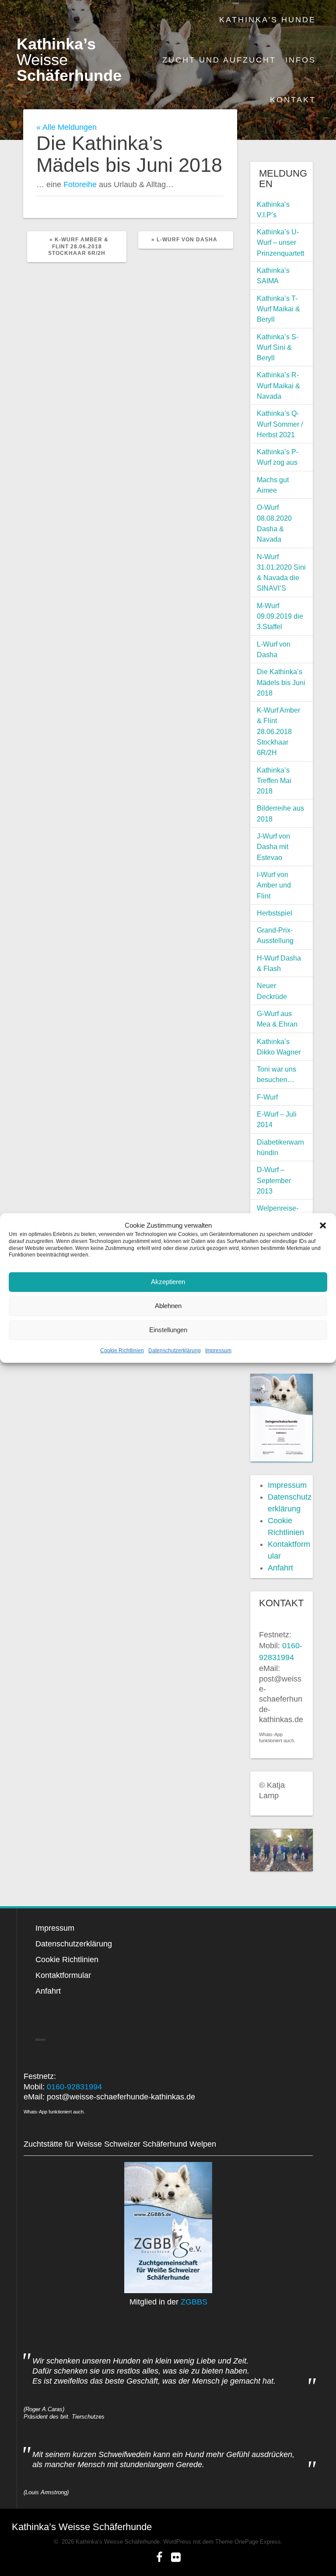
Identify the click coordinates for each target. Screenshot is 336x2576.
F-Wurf (267, 1097)
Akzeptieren (168, 1282)
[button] (323, 1225)
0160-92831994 (74, 2087)
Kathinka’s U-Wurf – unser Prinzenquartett (280, 242)
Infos (301, 60)
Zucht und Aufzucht (219, 60)
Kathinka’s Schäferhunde (69, 60)
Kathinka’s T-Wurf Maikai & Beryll (278, 309)
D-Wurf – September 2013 (274, 1180)
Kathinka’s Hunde (268, 20)
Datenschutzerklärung (175, 1351)
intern (40, 2040)
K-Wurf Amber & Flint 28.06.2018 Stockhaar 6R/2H (278, 731)
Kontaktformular (63, 1975)
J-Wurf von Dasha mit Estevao (273, 847)
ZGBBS (194, 2302)
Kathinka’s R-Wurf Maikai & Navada (278, 385)
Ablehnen (168, 1306)
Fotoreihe (80, 184)
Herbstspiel (275, 913)
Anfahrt (280, 1568)
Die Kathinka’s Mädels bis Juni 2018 (281, 682)
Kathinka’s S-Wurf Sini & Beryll (278, 347)
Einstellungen (168, 1330)
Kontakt (293, 100)
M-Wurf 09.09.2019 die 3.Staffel (280, 616)
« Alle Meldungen (66, 127)
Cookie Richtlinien (122, 1351)
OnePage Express (258, 2542)
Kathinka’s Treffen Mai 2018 (274, 781)
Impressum (218, 1351)
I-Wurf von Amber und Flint (274, 885)
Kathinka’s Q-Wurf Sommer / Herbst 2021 (280, 424)
